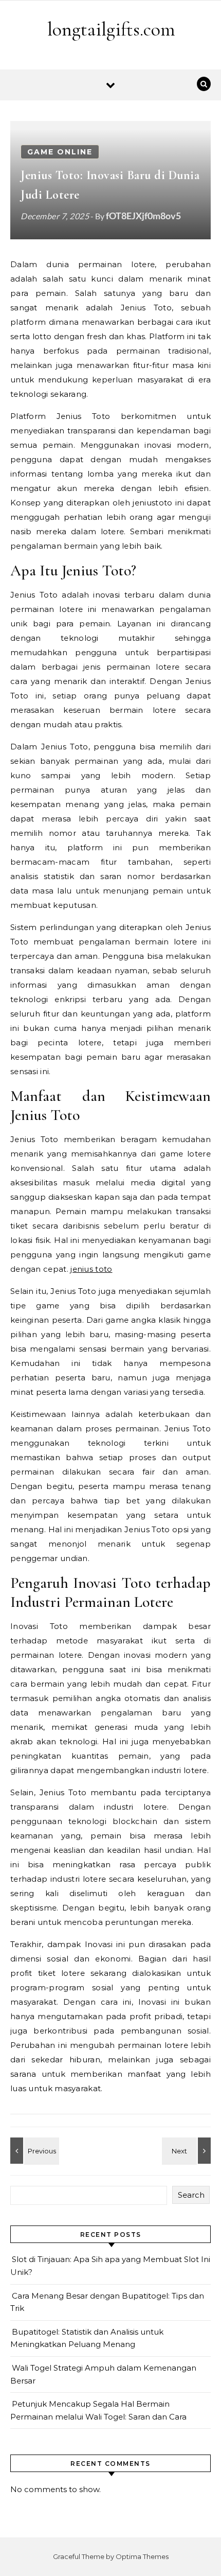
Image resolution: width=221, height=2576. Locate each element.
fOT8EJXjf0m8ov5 (143, 216)
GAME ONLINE (60, 152)
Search (191, 2195)
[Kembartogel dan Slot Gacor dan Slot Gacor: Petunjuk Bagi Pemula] (188, 2151)
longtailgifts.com (111, 29)
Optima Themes (142, 2556)
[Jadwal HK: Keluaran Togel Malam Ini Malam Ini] (33, 2151)
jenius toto (91, 1269)
